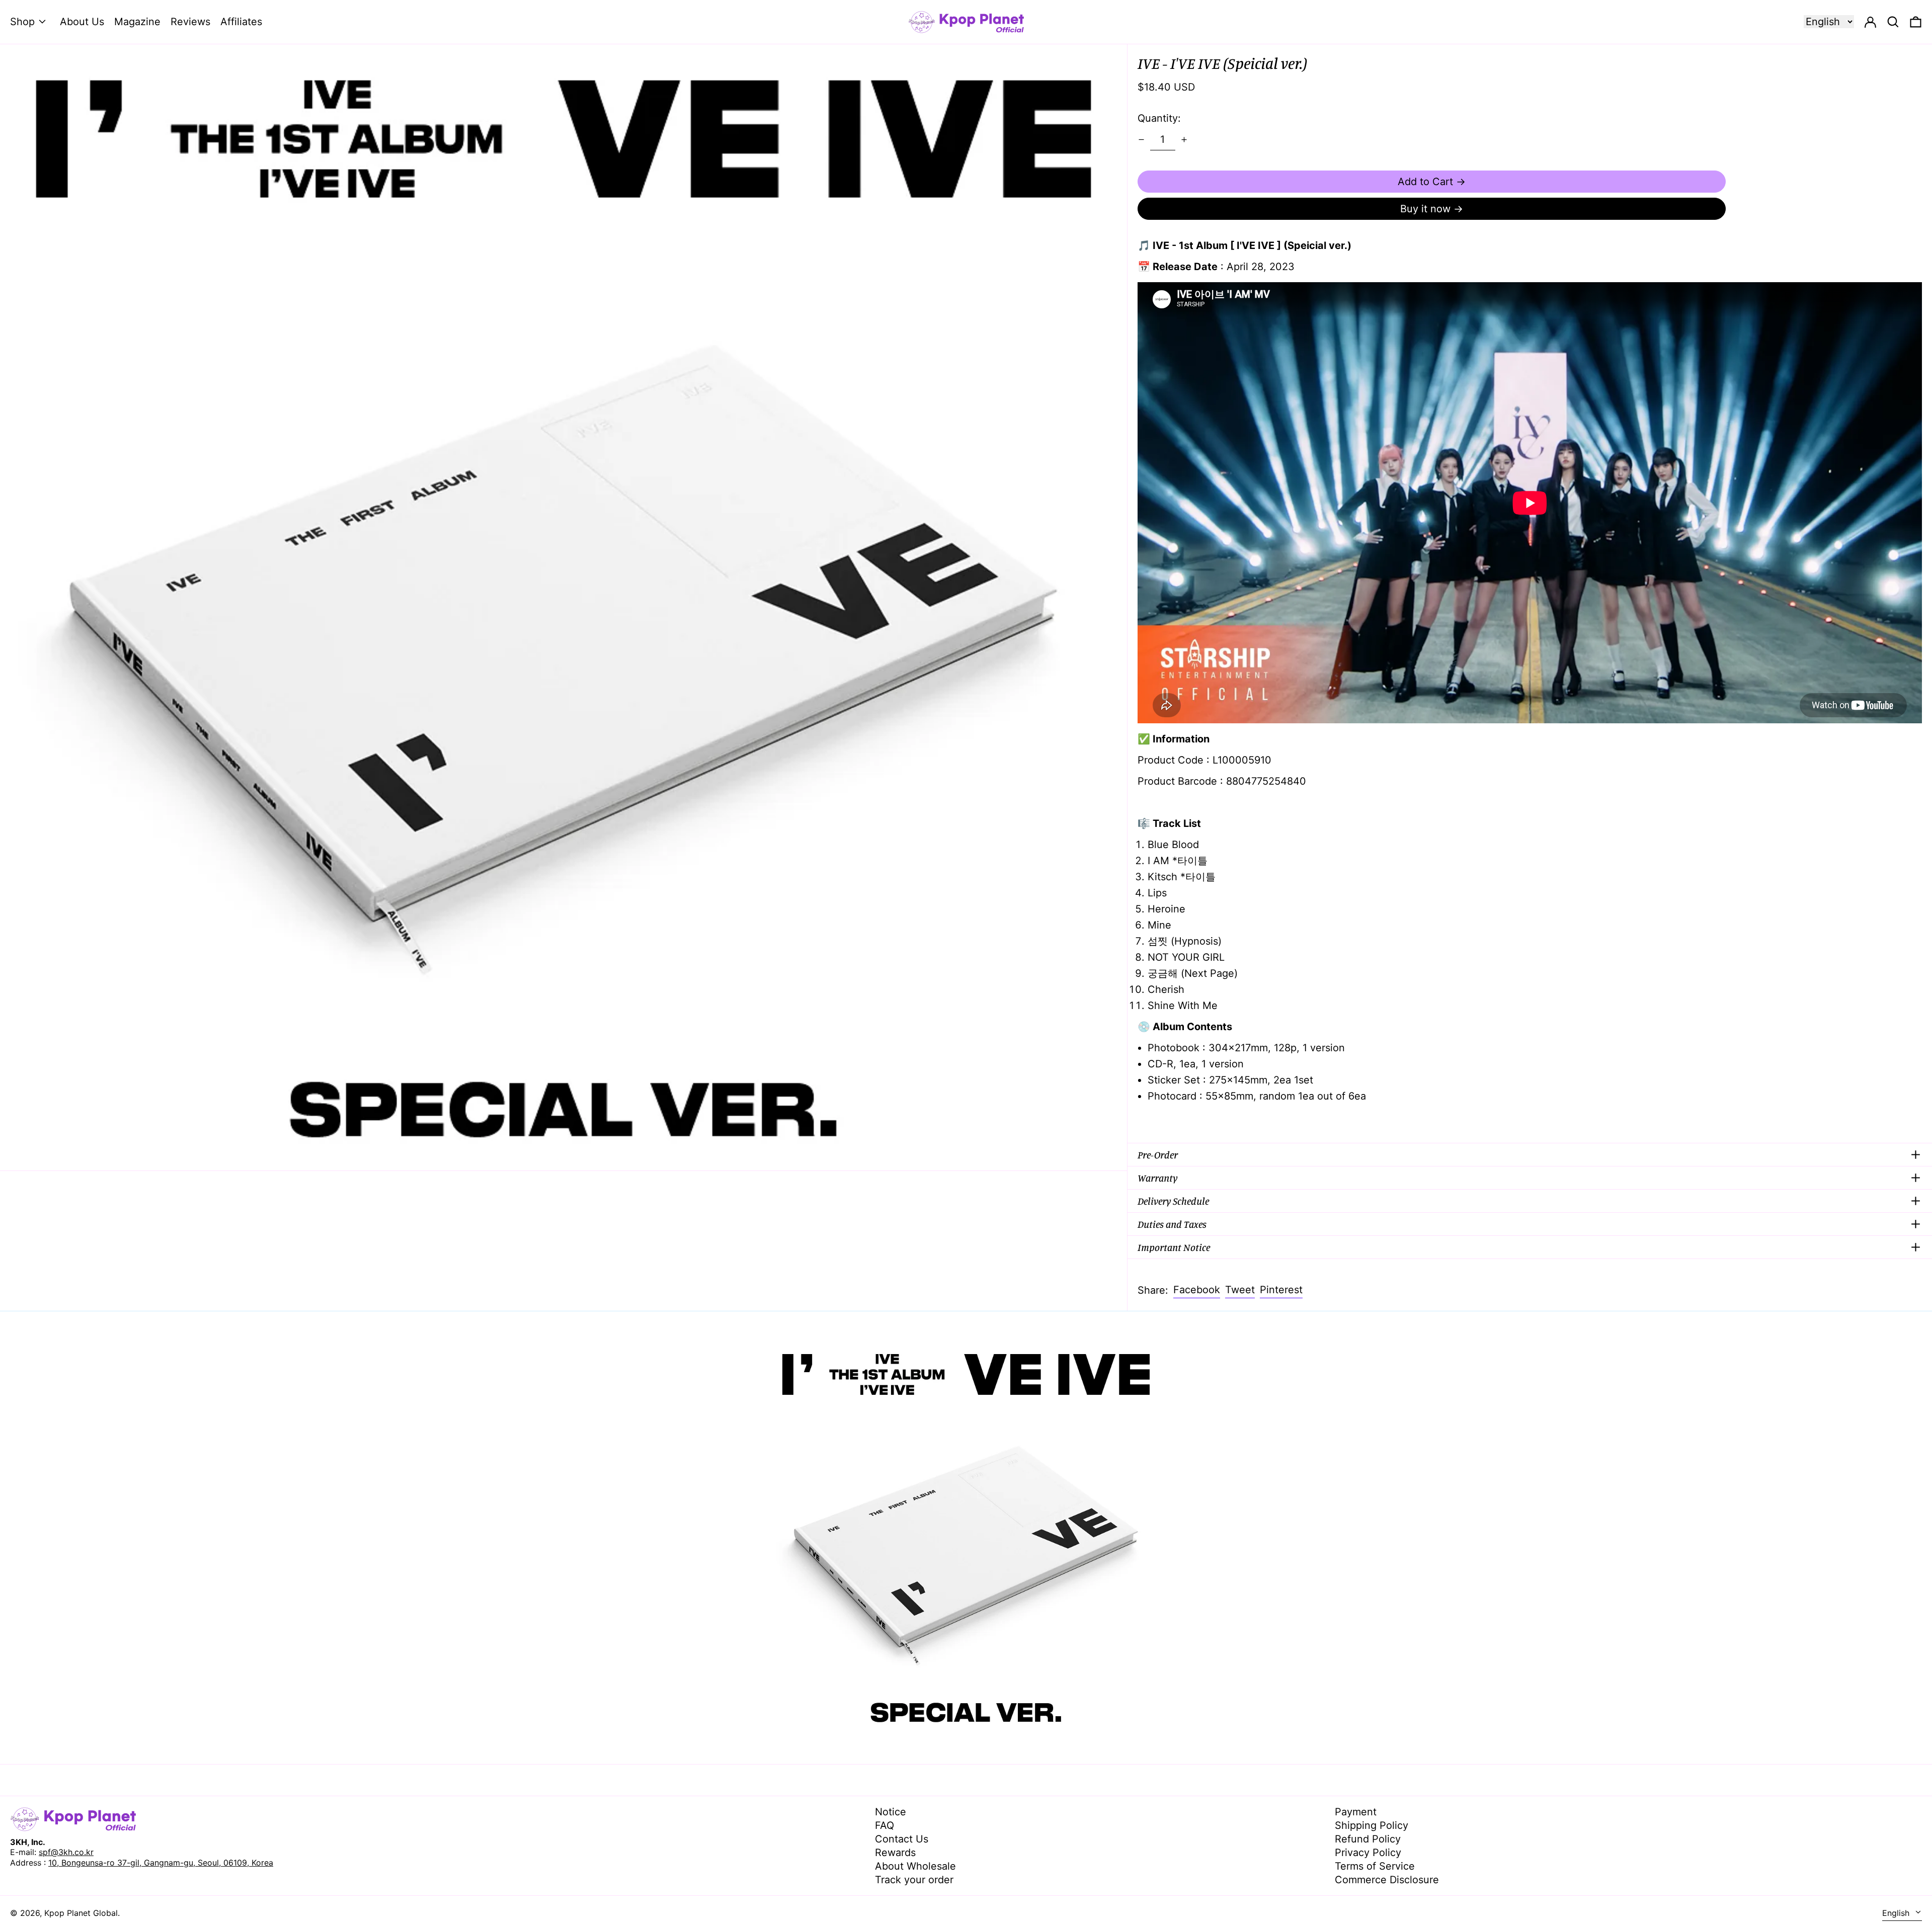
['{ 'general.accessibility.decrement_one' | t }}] (1141, 140)
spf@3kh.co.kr (66, 1852)
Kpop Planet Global (81, 1913)
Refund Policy (1368, 1839)
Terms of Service (1375, 1866)
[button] (1916, 22)
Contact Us (902, 1839)
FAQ (884, 1825)
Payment (1356, 1812)
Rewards (895, 1853)
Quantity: (1159, 118)
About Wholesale (915, 1866)
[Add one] (1184, 140)
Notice (891, 1812)
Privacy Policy (1368, 1853)
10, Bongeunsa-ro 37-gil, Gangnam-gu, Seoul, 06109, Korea (161, 1863)
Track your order (914, 1880)
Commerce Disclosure (1387, 1880)
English (1897, 1913)
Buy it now (1425, 209)
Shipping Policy (1372, 1825)
